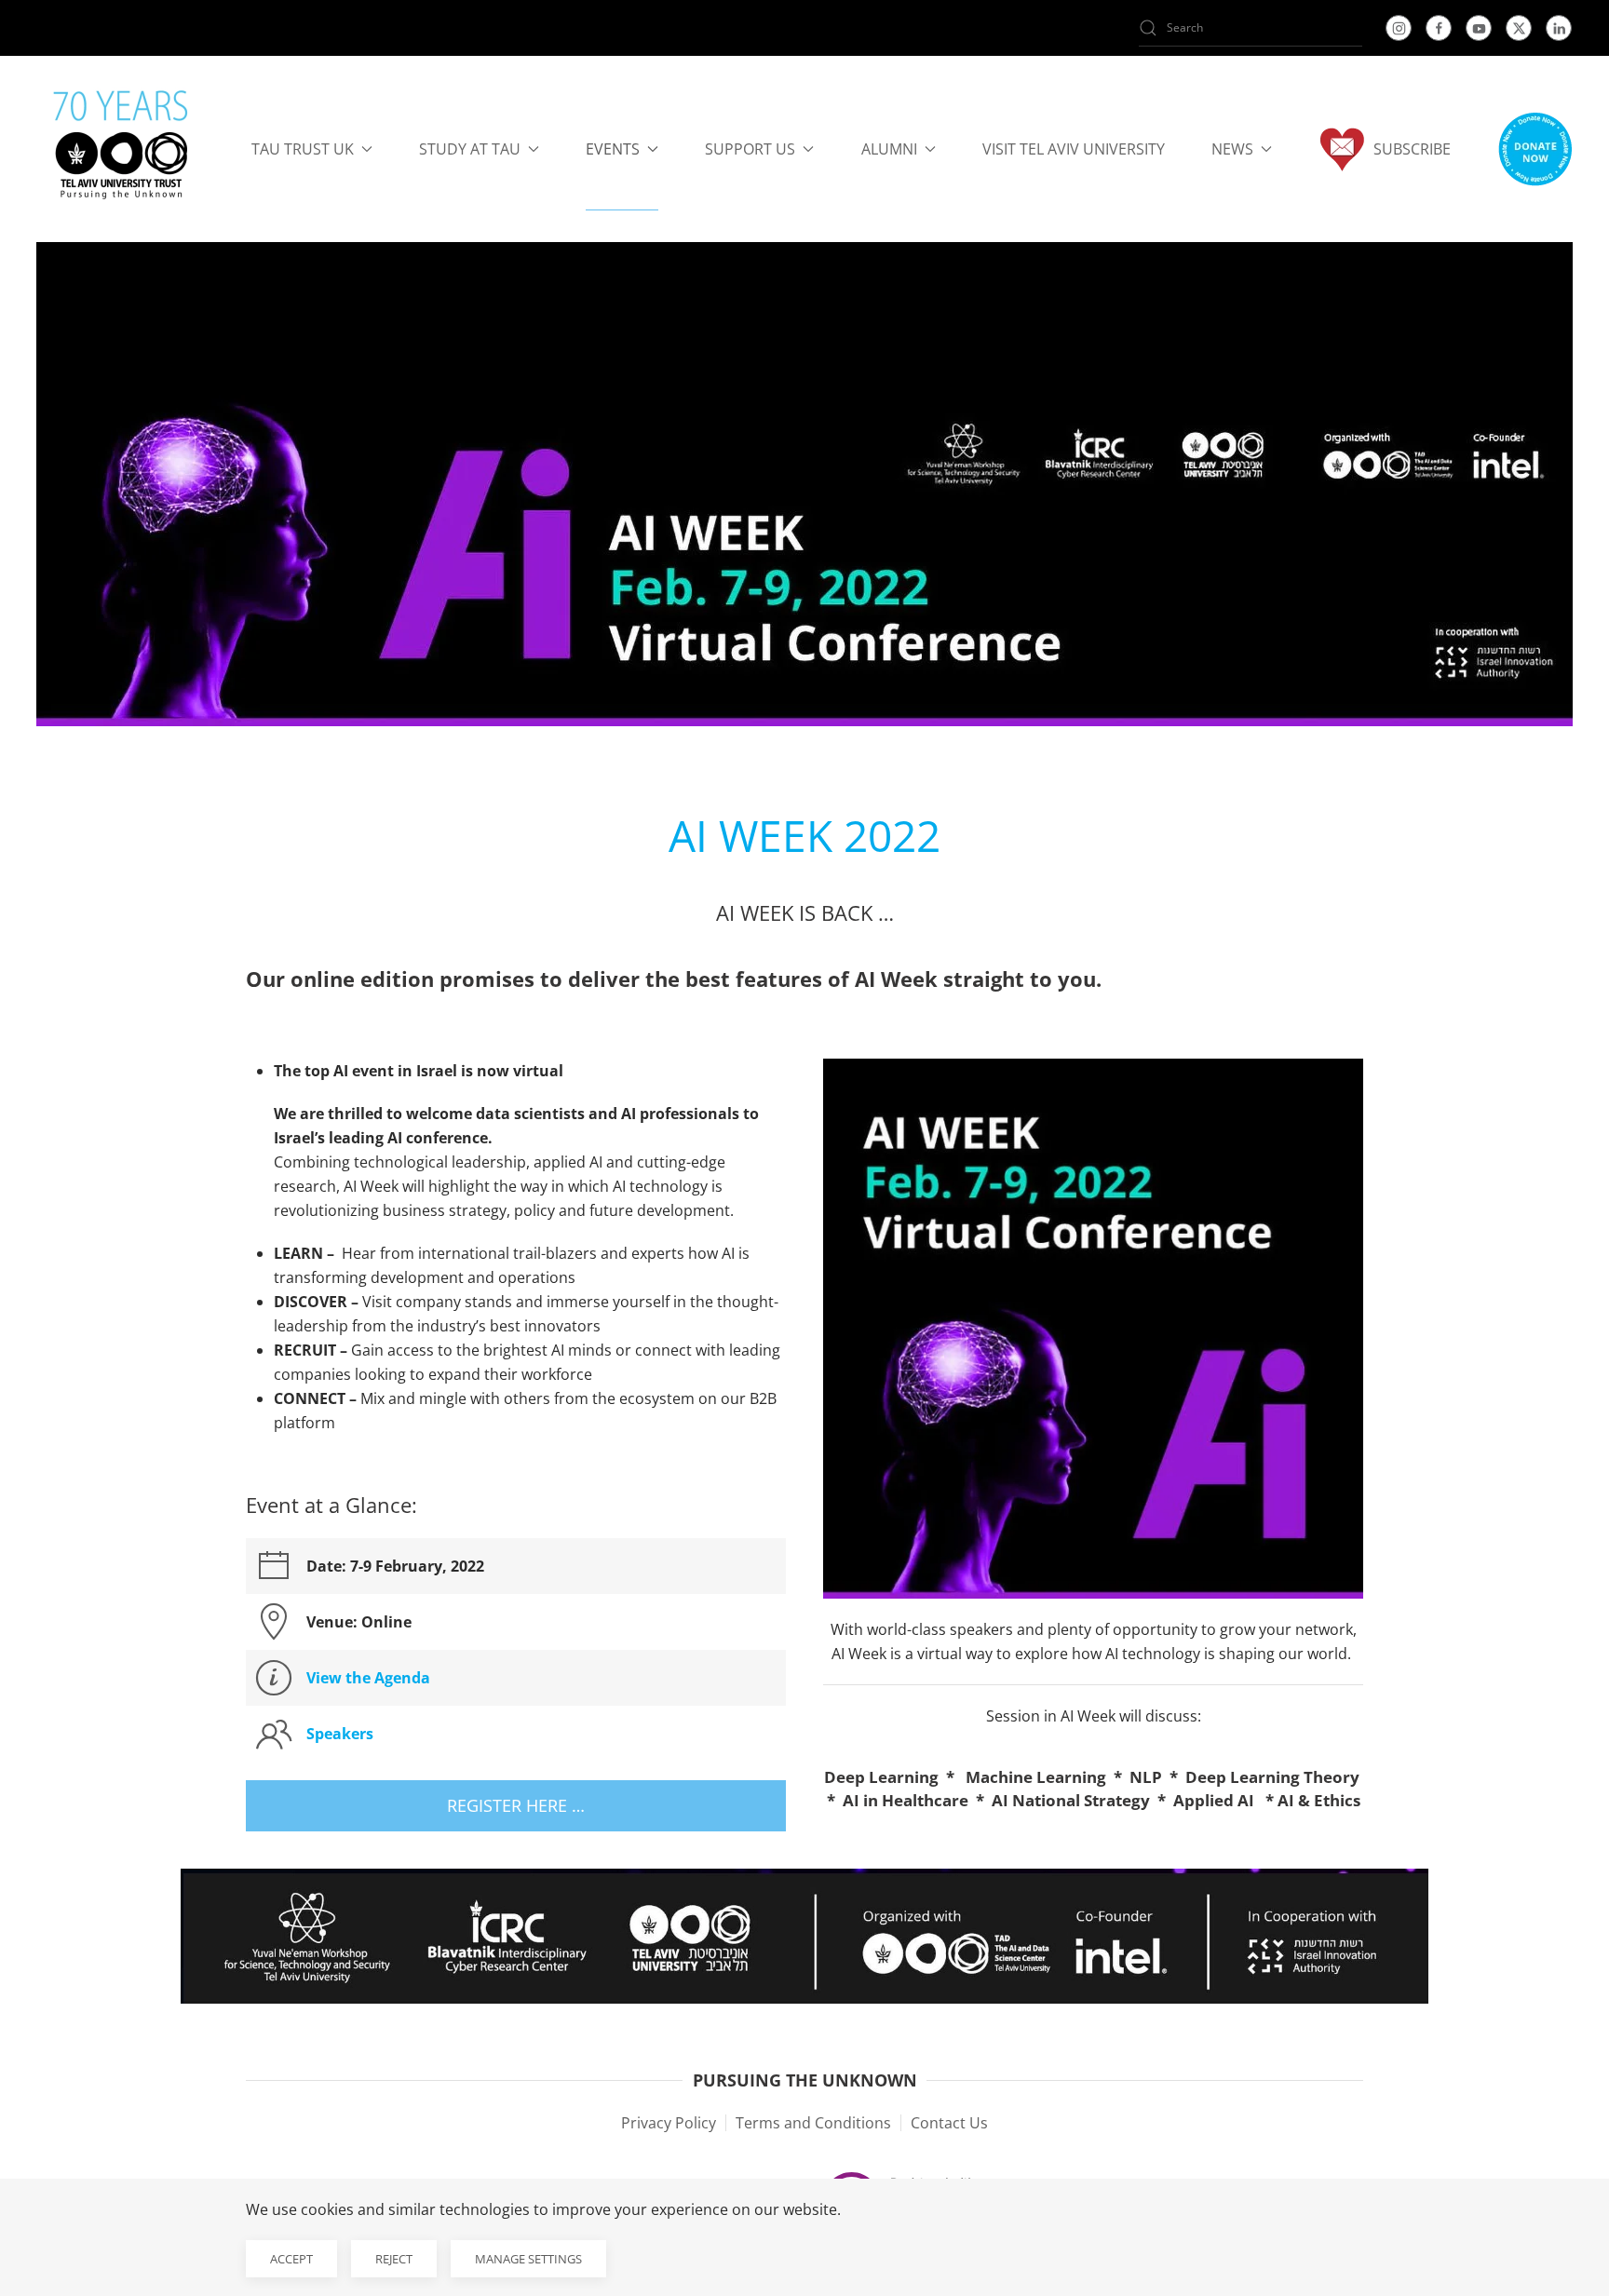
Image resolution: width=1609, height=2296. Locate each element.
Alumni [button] (889, 149)
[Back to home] (121, 149)
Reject (394, 2259)
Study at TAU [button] (470, 149)
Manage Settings (528, 2259)
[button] (1535, 149)
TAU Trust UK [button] (303, 149)
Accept (291, 2259)
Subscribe (1412, 149)
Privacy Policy (669, 2123)
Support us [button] (750, 149)
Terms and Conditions (813, 2123)
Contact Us (949, 2123)
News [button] (1232, 149)
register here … (516, 1805)
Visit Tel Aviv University (1074, 149)
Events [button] (613, 149)
